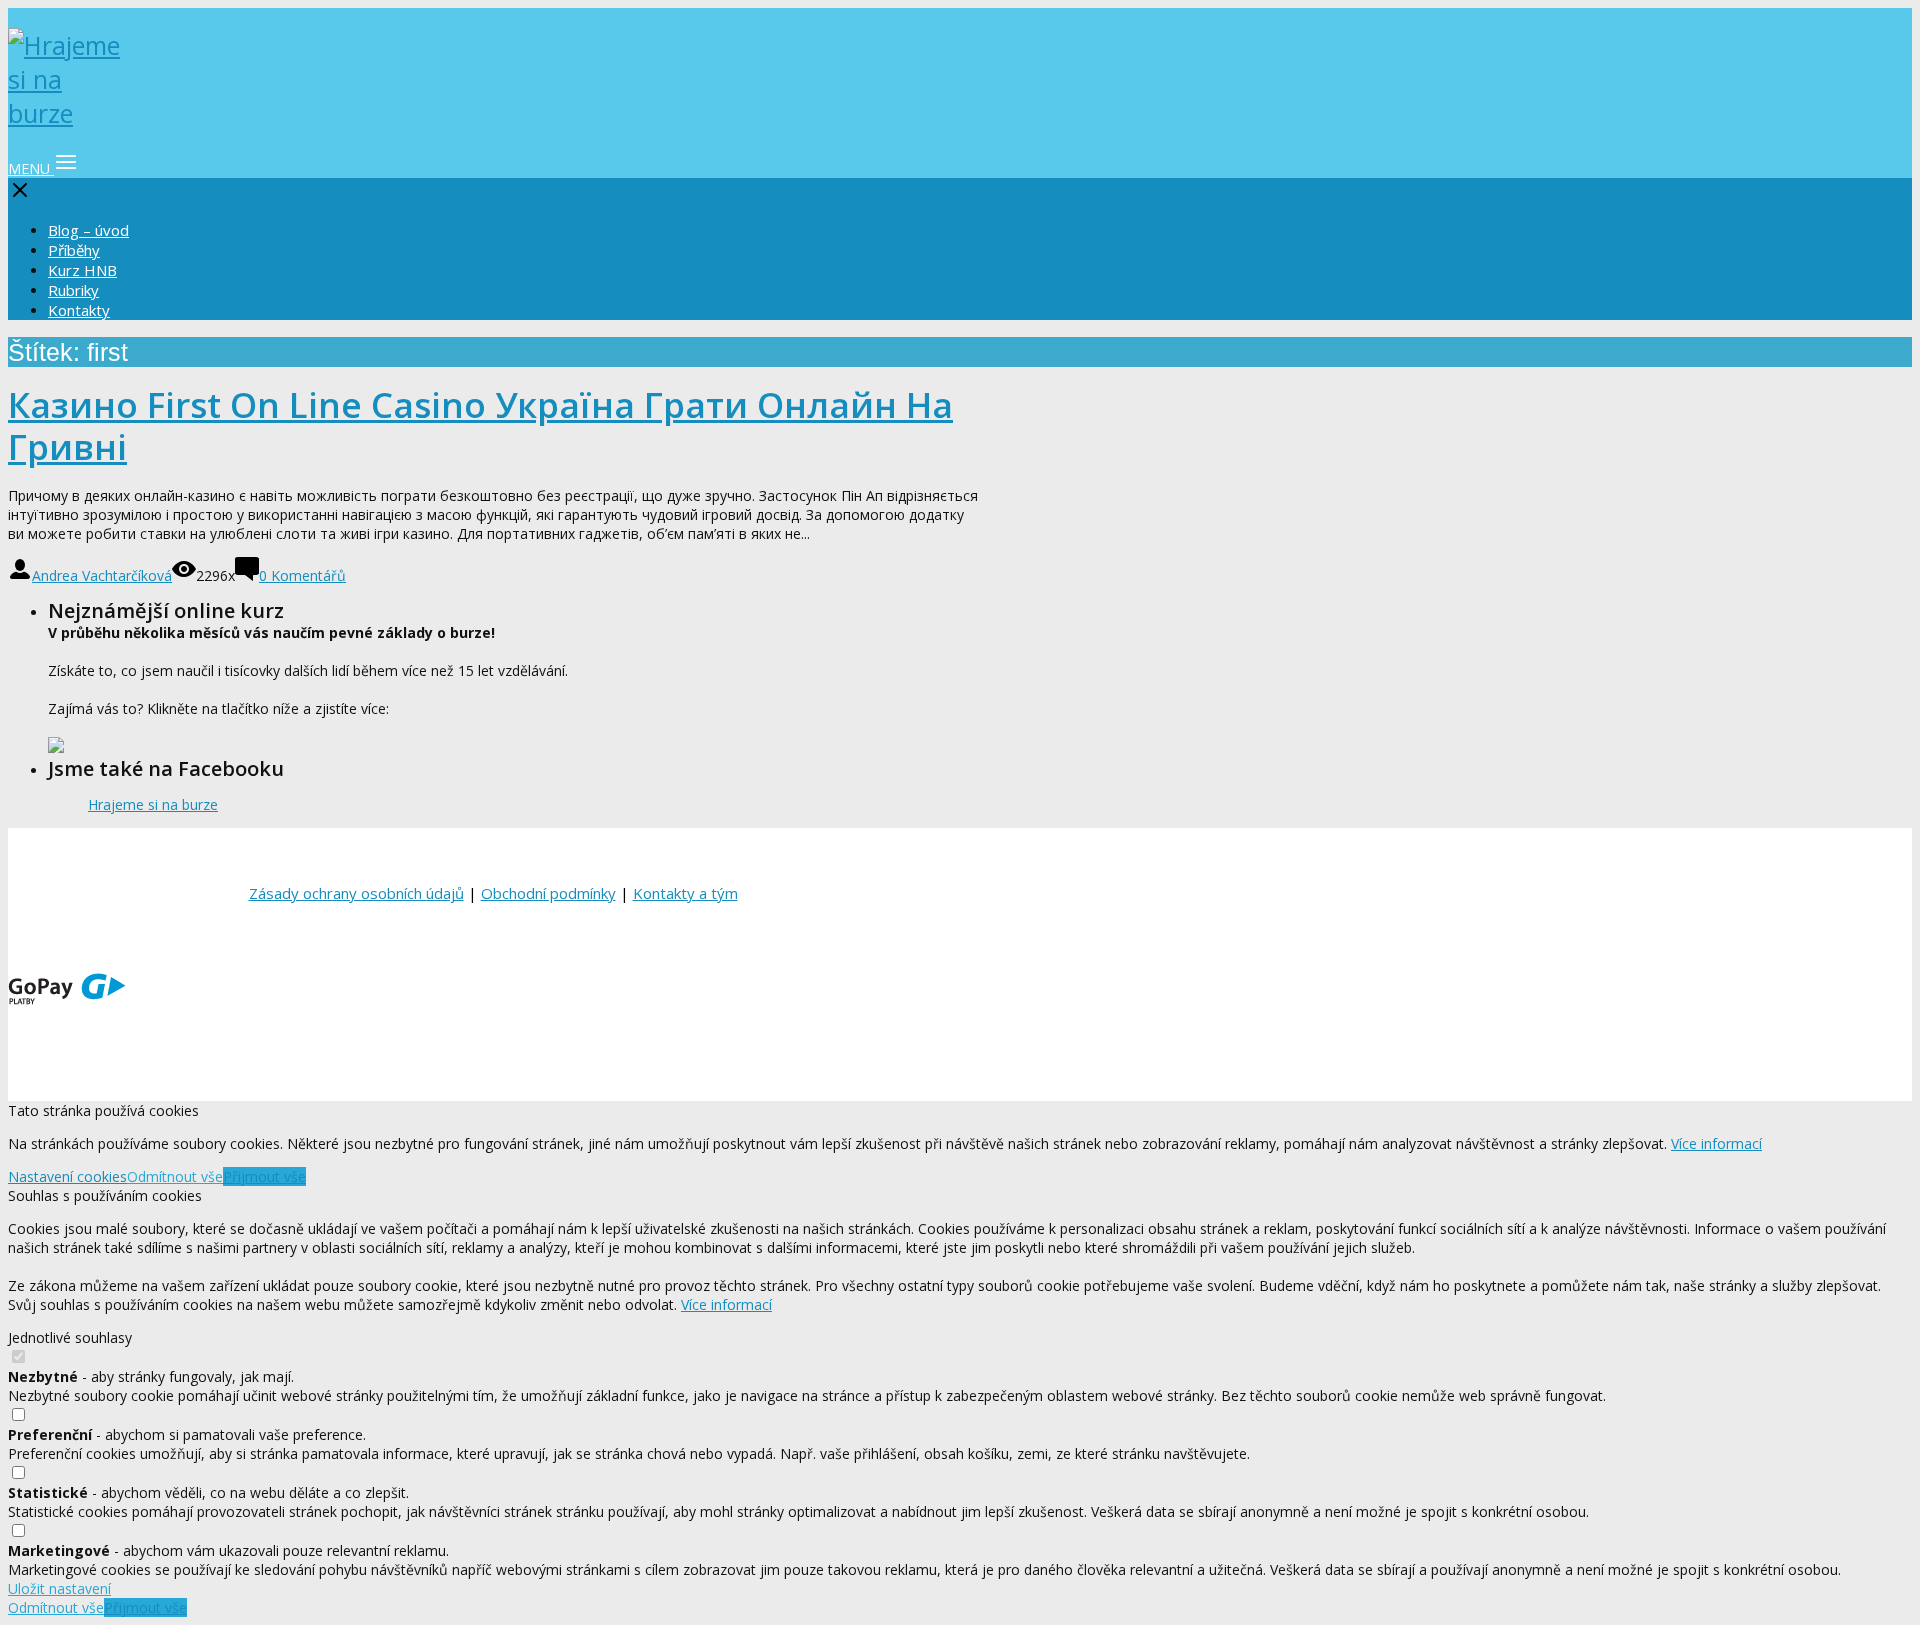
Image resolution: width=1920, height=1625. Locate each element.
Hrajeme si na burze (153, 804)
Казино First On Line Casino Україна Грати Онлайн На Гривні (480, 425)
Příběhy (74, 250)
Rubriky (73, 290)
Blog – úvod (88, 230)
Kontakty (79, 310)
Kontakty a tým (685, 893)
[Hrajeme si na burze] (68, 113)
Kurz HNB (82, 270)
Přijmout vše (264, 1176)
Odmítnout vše (175, 1176)
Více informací (1716, 1143)
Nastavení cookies (67, 1176)
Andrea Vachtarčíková (102, 575)
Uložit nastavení (59, 1588)
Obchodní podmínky (548, 893)
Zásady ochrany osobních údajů (356, 893)
